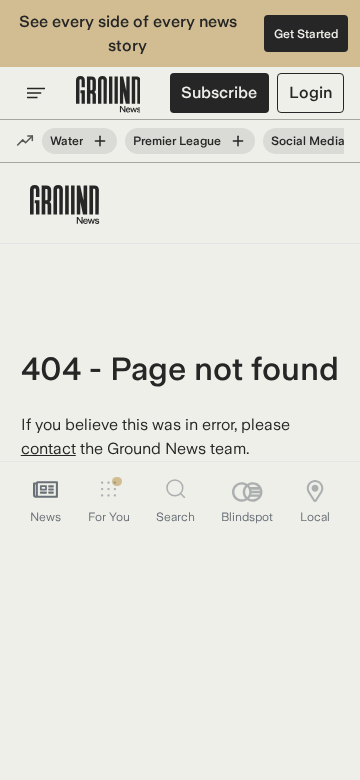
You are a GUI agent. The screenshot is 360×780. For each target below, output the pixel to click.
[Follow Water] (100, 141)
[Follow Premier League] (238, 141)
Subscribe (219, 92)
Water (66, 141)
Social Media (308, 141)
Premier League (177, 141)
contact (48, 448)
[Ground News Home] (108, 95)
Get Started (306, 34)
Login (310, 92)
